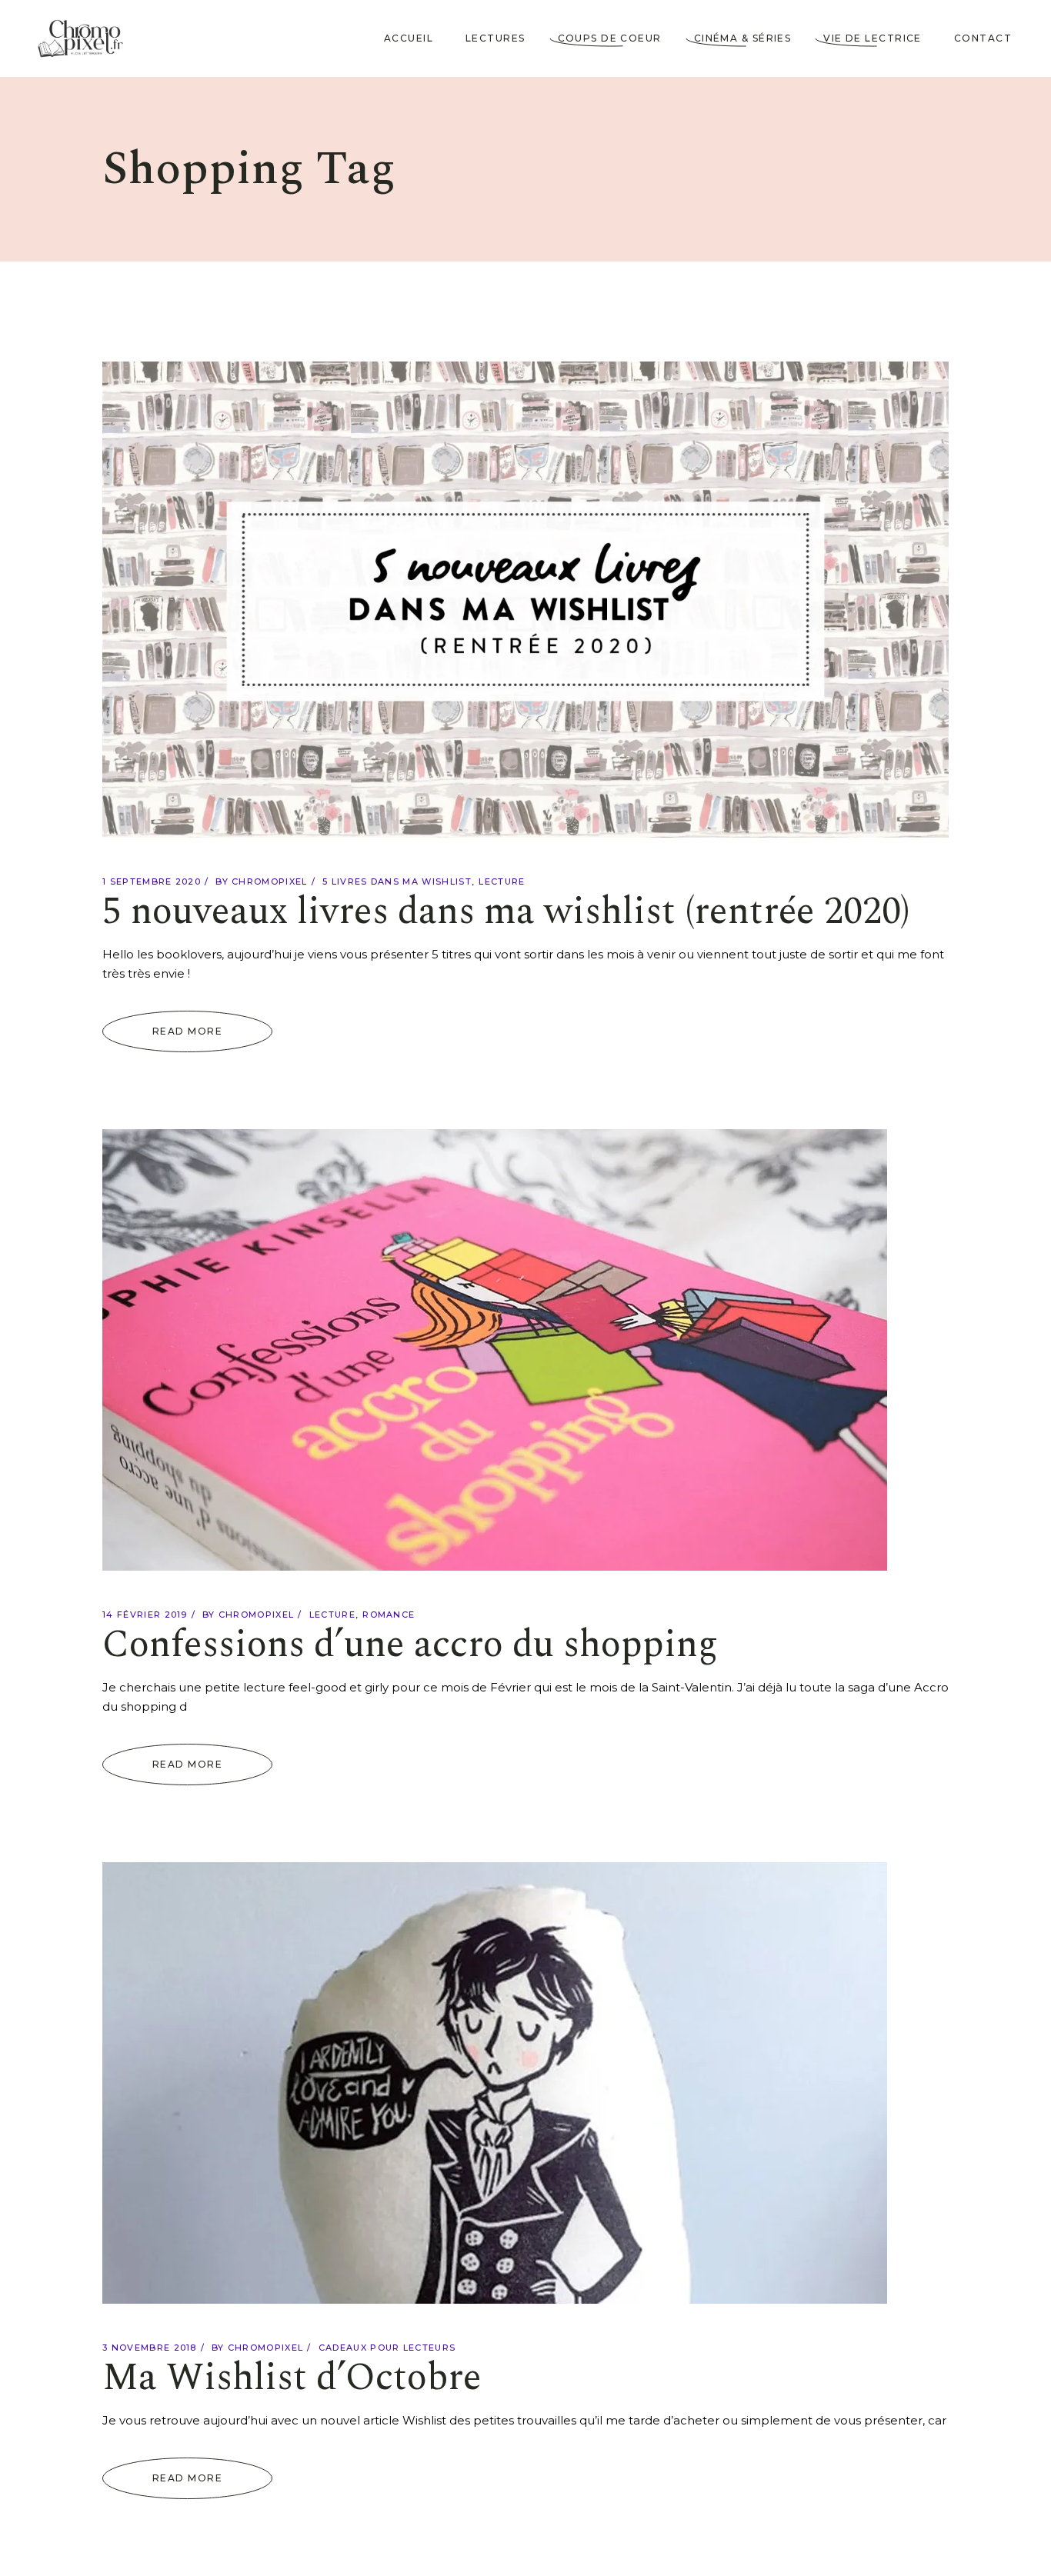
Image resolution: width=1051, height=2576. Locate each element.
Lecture (502, 881)
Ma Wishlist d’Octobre (292, 2378)
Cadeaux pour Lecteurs (387, 2348)
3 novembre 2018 (150, 2348)
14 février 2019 (145, 1615)
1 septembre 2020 (152, 881)
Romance (389, 1615)
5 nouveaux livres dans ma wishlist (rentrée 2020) (506, 912)
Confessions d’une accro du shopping (410, 1645)
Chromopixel (270, 881)
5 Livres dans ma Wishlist (397, 881)
